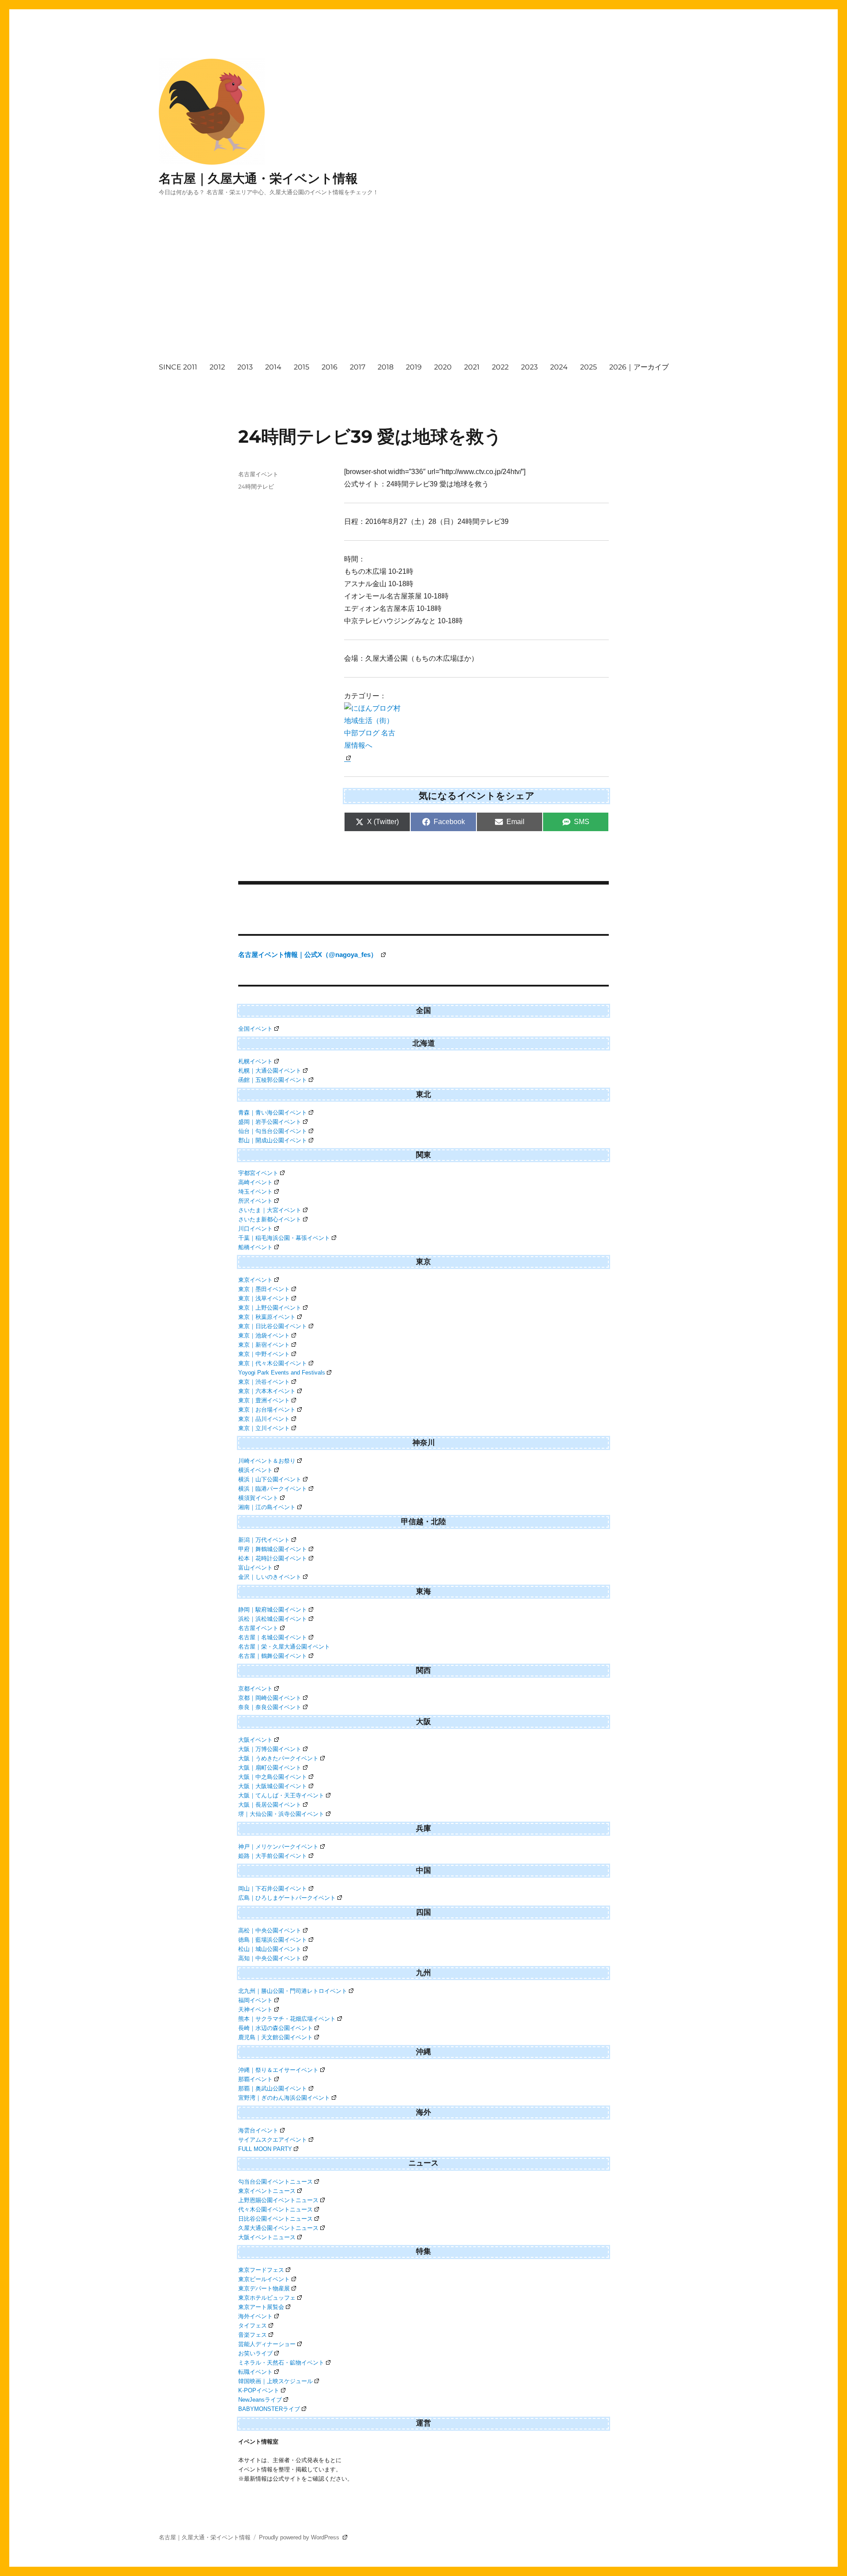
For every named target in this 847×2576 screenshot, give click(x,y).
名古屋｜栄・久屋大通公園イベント (284, 1647)
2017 (358, 367)
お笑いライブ (255, 2353)
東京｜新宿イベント (264, 1345)
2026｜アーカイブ (639, 367)
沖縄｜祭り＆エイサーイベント (278, 2070)
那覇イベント (255, 2079)
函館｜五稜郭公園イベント (273, 1080)
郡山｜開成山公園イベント (273, 1140)
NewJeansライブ (260, 2400)
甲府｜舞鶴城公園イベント (273, 1549)
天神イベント (255, 2009)
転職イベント (255, 2372)
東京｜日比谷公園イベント (273, 1326)
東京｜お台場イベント (267, 1410)
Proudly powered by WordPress (300, 2537)
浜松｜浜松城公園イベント (273, 1619)
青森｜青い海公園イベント (273, 1113)
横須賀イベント (258, 1498)
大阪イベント (255, 1740)
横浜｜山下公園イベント (270, 1479)
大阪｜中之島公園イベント (273, 1777)
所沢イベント (255, 1201)
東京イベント (255, 1280)
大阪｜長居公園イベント (270, 1805)
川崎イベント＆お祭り (267, 1461)
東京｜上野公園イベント (270, 1308)
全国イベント (255, 1029)
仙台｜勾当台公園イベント (273, 1131)
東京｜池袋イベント (264, 1335)
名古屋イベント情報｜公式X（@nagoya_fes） (309, 955)
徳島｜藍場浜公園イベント (273, 1940)
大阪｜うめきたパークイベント (278, 1758)
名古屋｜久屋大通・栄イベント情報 (258, 178)
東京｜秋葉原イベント (267, 1317)
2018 (386, 367)
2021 (472, 367)
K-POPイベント (259, 2390)
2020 (443, 367)
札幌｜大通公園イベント (270, 1071)
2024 (559, 367)
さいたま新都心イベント (270, 1219)
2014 (273, 367)
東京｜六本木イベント (267, 1391)
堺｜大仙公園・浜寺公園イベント (281, 1814)
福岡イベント (255, 2000)
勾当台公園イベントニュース (275, 2182)
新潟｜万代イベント (264, 1540)
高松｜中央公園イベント (270, 1930)
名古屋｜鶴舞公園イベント (273, 1656)
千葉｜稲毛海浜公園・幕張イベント (284, 1238)
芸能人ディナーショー (267, 2344)
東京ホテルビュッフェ (267, 2298)
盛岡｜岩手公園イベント (270, 1122)
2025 (588, 367)
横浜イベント (255, 1470)
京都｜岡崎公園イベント (270, 1698)
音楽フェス (253, 2335)
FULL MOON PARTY (265, 2149)
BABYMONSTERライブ (269, 2409)
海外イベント (255, 2316)
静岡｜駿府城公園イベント (273, 1610)
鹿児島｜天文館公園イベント (275, 2037)
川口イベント (255, 1229)
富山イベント (255, 1568)
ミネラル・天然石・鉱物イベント (281, 2363)
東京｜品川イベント (264, 1419)
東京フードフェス (261, 2270)
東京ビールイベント (264, 2279)
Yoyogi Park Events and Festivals (282, 1373)
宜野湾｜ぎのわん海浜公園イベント (284, 2098)
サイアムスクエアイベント (273, 2140)
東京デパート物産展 (264, 2288)
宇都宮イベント (258, 1173)
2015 (302, 367)
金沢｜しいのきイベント (270, 1577)
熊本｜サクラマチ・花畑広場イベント (287, 2019)
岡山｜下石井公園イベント (273, 1889)
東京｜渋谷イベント (264, 1382)
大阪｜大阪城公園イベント (273, 1786)
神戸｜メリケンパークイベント (278, 1847)
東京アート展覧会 (261, 2307)
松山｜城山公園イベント (270, 1949)
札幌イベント (255, 1061)
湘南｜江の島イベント (267, 1507)
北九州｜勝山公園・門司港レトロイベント (293, 1991)
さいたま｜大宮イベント (270, 1210)
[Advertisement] (425, 287)
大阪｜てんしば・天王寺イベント (281, 1795)
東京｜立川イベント (264, 1428)
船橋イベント (255, 1247)
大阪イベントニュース (267, 2237)
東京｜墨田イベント (264, 1289)
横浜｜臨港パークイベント (273, 1489)
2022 (500, 367)
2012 (217, 367)
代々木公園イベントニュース (275, 2209)
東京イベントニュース (267, 2191)
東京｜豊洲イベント (264, 1400)
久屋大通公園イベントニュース (278, 2228)
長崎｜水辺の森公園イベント (275, 2028)
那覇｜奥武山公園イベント (273, 2088)
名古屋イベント (258, 474)
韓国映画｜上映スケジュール (275, 2381)
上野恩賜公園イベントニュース (278, 2200)
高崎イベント (255, 1182)
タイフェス (253, 2326)
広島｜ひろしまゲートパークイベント (287, 1898)
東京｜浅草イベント (264, 1298)
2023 (529, 367)
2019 (414, 367)
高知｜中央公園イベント (270, 1958)
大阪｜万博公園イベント (270, 1749)
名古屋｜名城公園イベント (273, 1637)
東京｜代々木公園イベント (273, 1363)
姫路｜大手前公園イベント (273, 1856)
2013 (245, 367)
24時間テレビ (256, 486)
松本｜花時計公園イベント (273, 1558)
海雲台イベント (258, 2130)
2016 (330, 367)
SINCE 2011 (178, 367)
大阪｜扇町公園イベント (270, 1768)
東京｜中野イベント (264, 1354)
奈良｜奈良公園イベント (270, 1707)
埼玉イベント (255, 1192)
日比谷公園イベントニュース (275, 2219)
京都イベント (255, 1689)
